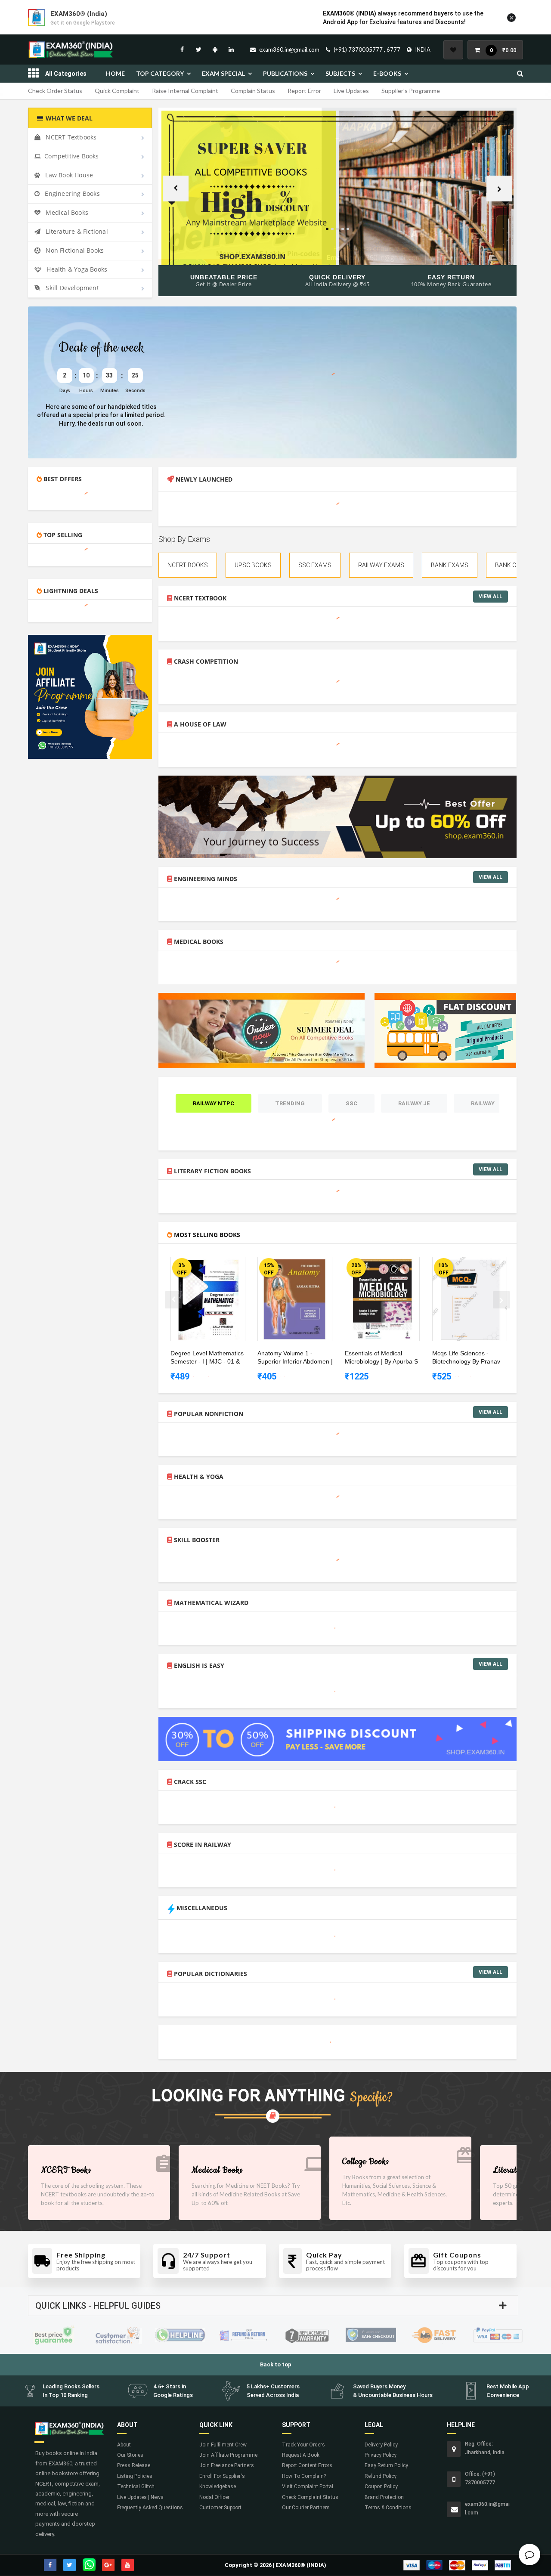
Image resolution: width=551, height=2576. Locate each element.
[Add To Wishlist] (214, 1265)
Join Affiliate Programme (228, 2455)
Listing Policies (135, 2476)
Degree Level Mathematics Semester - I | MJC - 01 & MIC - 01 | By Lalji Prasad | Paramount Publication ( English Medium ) (207, 1358)
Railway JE (414, 1103)
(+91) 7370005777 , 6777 (367, 49)
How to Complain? (304, 2476)
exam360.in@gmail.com (289, 49)
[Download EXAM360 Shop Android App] (215, 49)
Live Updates (351, 91)
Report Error (304, 91)
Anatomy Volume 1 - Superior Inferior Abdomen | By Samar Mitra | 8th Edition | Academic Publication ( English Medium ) (296, 1358)
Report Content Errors (307, 2465)
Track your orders (303, 2445)
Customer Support (220, 2508)
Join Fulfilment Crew (223, 2445)
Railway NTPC (214, 1103)
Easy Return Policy (386, 2465)
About (124, 2445)
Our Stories (130, 2455)
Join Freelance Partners (227, 2465)
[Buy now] (201, 1265)
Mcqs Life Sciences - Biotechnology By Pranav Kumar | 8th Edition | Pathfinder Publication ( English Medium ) (466, 1358)
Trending (290, 1103)
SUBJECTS (340, 73)
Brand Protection (384, 2497)
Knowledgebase (218, 2486)
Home (115, 73)
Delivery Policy (381, 2445)
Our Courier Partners (306, 2508)
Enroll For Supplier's (222, 2476)
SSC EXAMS (315, 565)
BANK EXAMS (450, 565)
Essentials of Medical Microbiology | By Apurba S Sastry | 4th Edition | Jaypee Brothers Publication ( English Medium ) (383, 1358)
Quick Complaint (117, 91)
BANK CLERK (513, 565)
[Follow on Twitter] (198, 49)
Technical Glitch (136, 2486)
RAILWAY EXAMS (381, 565)
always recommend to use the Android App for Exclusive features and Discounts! (403, 18)
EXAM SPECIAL (223, 73)
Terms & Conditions (388, 2508)
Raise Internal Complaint (185, 91)
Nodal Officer (214, 2497)
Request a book (301, 2455)
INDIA (423, 49)
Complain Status (253, 91)
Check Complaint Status (310, 2497)
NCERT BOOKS (188, 565)
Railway (483, 1103)
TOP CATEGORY (160, 73)
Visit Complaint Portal (308, 2486)
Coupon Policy (381, 2486)
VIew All (491, 597)
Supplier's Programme (411, 91)
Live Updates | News (140, 2497)
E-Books (387, 73)
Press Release (134, 2465)
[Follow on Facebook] (182, 49)
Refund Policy (381, 2476)
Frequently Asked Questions (150, 2508)
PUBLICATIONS (285, 73)
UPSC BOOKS (253, 565)
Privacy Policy (381, 2455)
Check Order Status (55, 91)
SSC (351, 1103)
